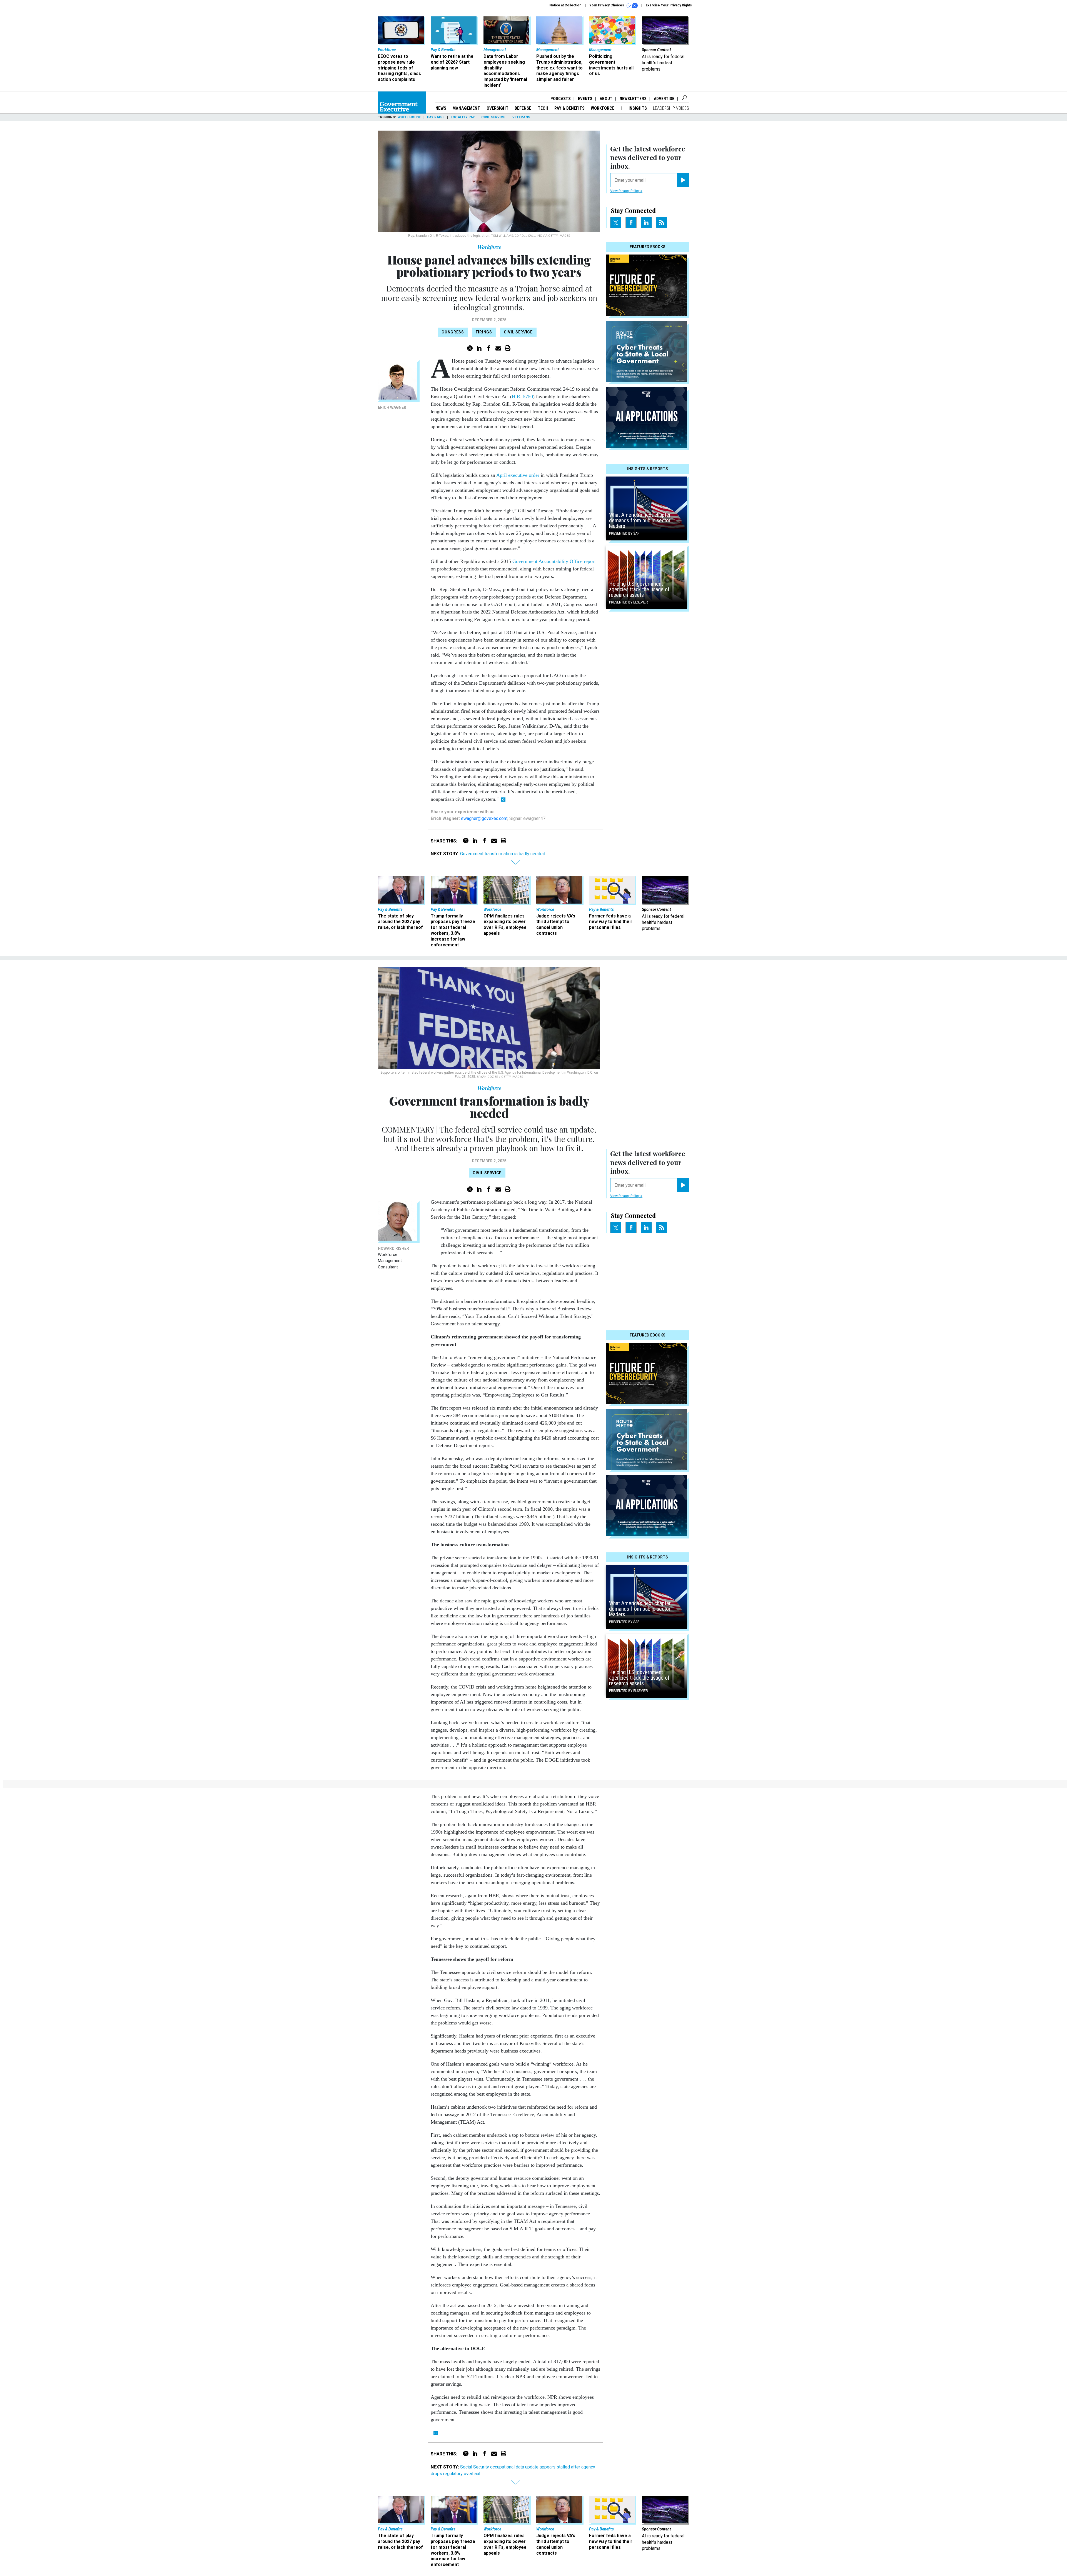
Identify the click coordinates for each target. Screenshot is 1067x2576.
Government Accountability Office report (554, 561)
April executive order (518, 475)
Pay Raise (436, 117)
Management (466, 108)
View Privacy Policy (625, 191)
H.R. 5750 (522, 397)
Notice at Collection (565, 5)
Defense (523, 108)
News (441, 108)
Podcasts (561, 99)
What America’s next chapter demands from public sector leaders (640, 520)
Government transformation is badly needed (503, 854)
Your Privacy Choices (607, 5)
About (606, 99)
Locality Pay (463, 117)
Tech (543, 108)
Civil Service (494, 117)
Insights (638, 108)
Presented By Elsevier (629, 602)
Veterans (521, 117)
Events (585, 99)
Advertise (664, 99)
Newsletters (633, 99)
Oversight (498, 108)
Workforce (603, 108)
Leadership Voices (671, 108)
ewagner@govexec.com (484, 818)
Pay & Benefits (569, 108)
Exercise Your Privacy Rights (669, 5)
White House (409, 117)
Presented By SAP (624, 533)
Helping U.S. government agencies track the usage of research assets (639, 589)
